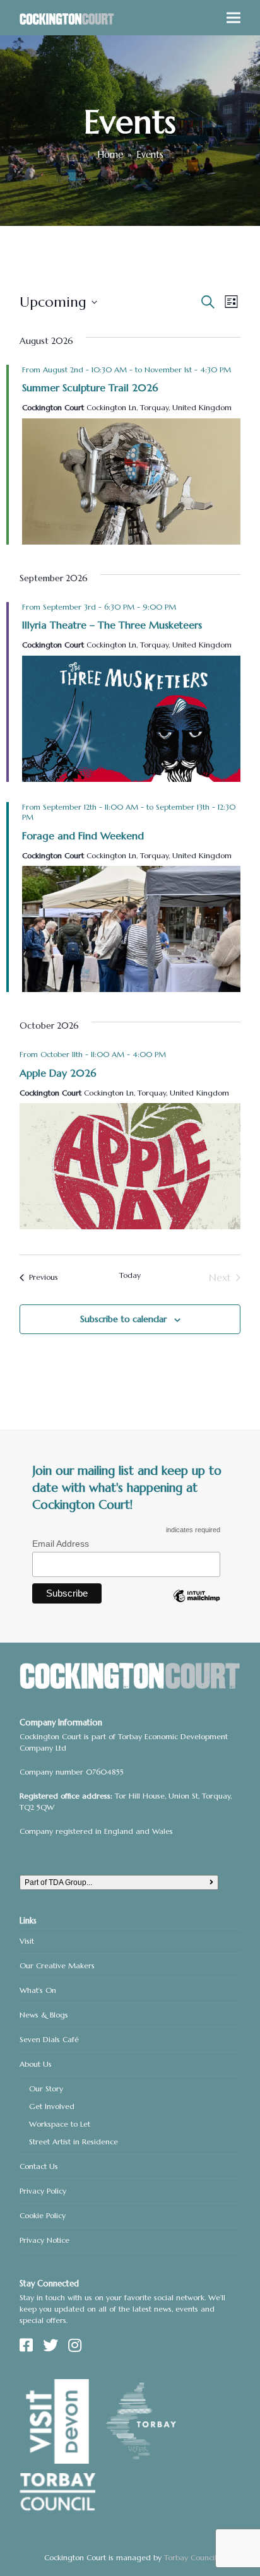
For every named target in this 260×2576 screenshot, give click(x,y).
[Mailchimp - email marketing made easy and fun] (196, 1605)
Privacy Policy (43, 2191)
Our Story (46, 2089)
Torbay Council (190, 2557)
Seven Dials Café (49, 2039)
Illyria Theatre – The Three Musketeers (112, 625)
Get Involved (52, 2106)
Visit (27, 1941)
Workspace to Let (60, 2124)
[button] (233, 18)
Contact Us (39, 2166)
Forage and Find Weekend (83, 836)
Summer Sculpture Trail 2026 (90, 387)
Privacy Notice (44, 2240)
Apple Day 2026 (58, 1073)
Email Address (61, 1544)
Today (130, 1275)
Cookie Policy (43, 2215)
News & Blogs (44, 2015)
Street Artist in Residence (74, 2142)
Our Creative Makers (57, 1965)
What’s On (38, 1990)
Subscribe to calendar (123, 1319)
